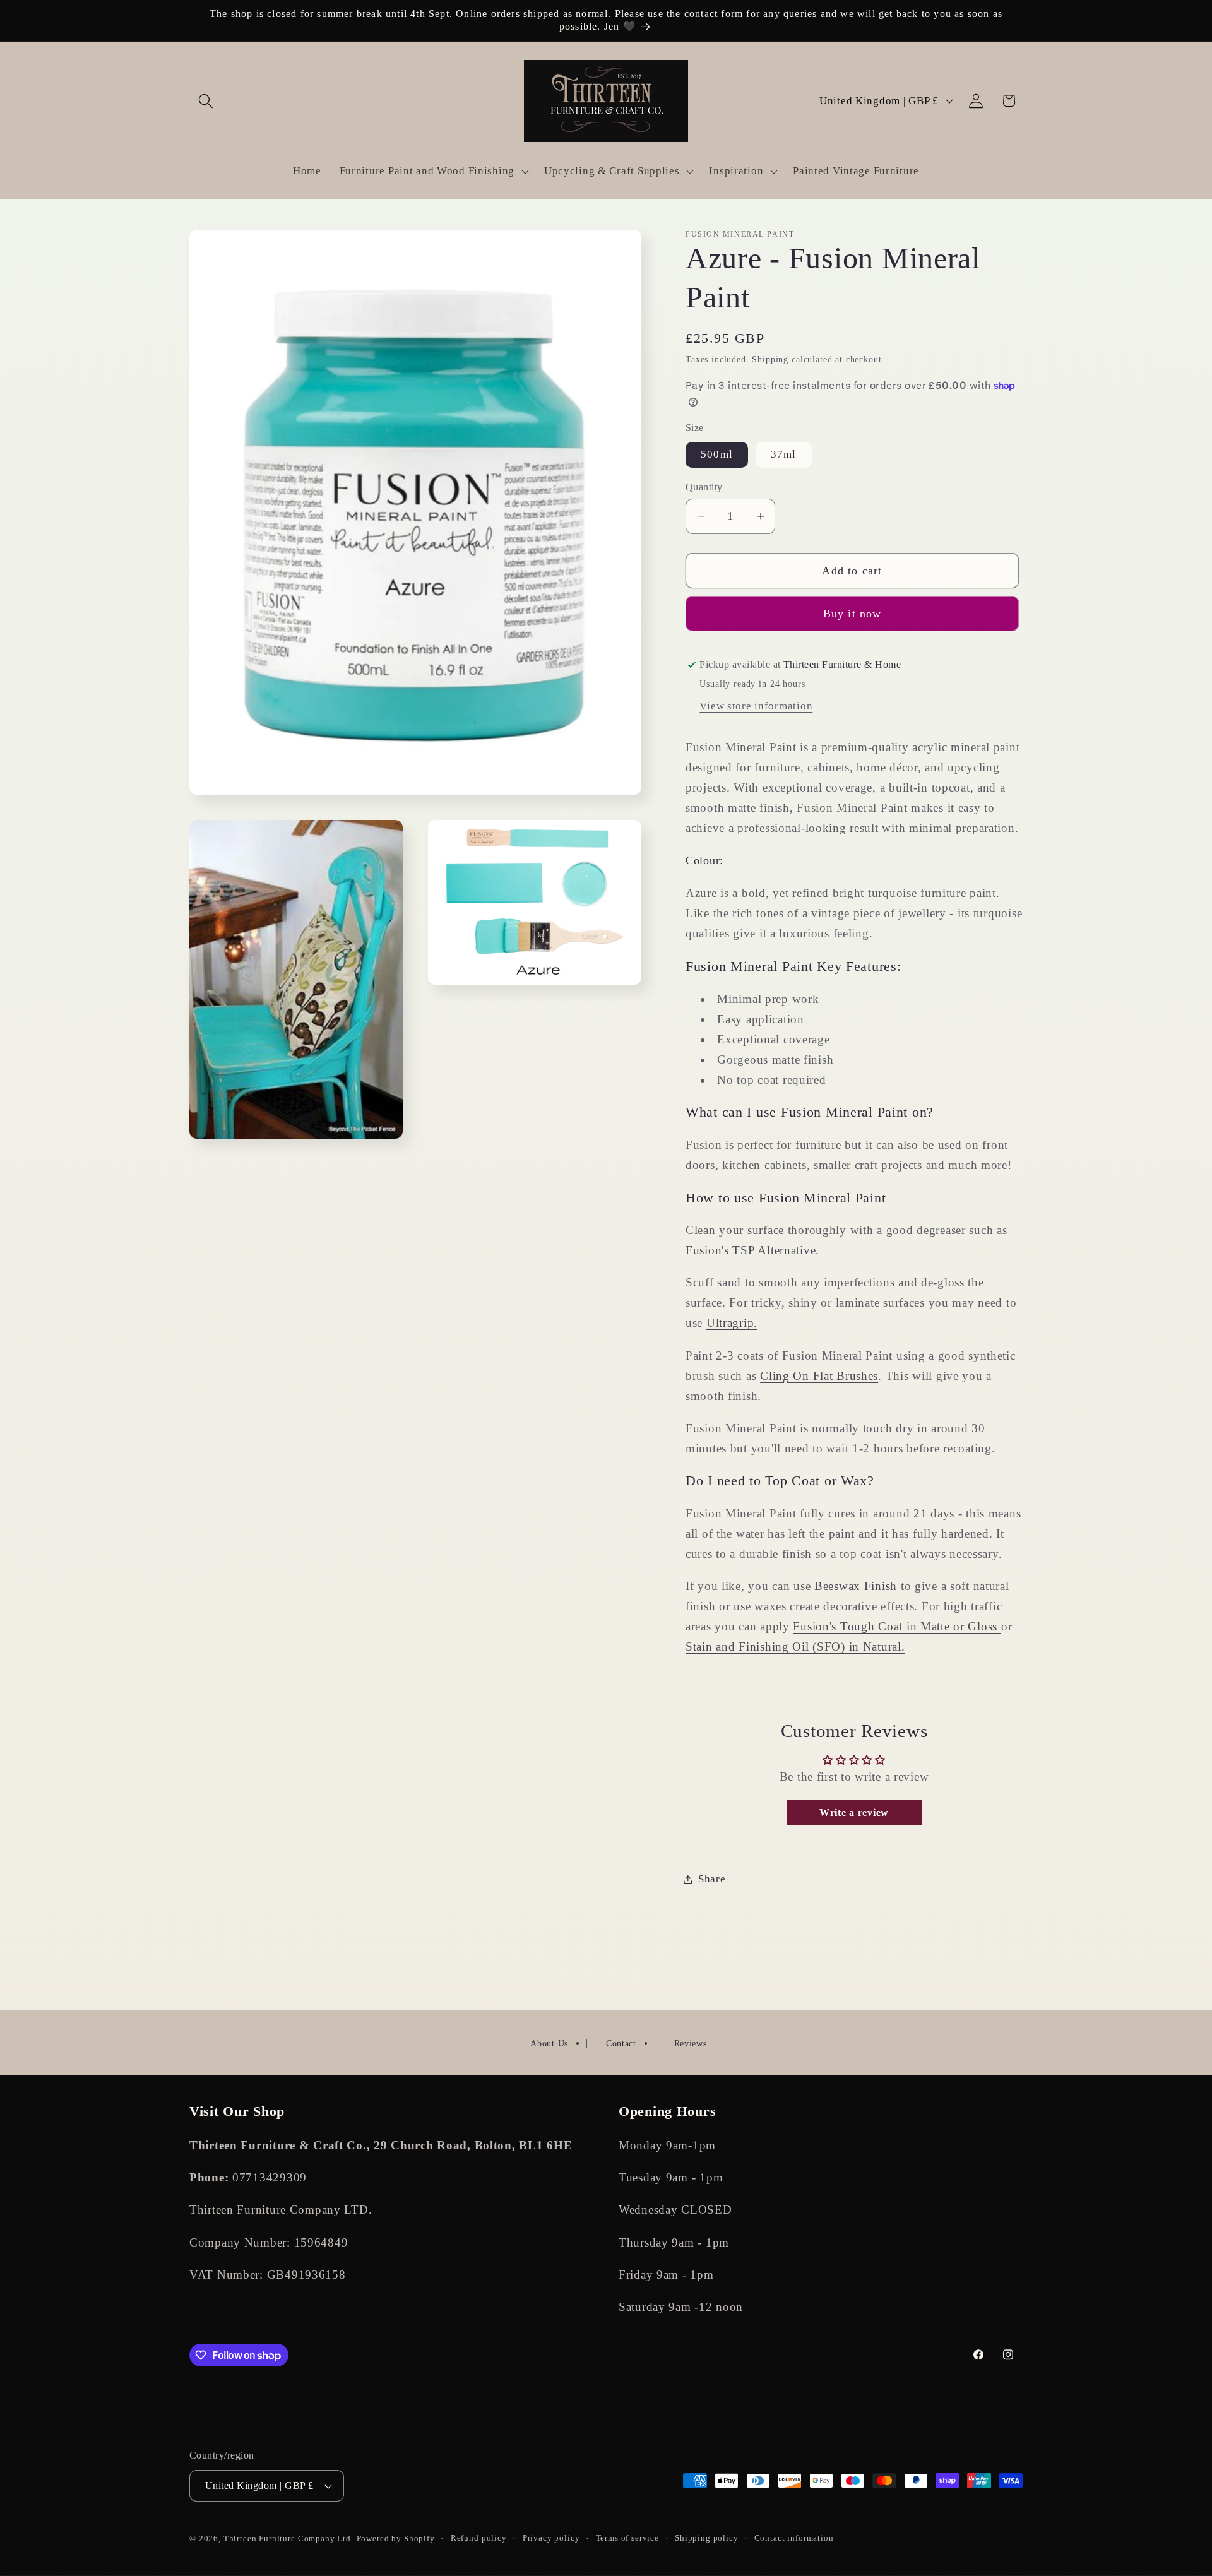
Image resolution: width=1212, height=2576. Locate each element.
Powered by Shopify (396, 2538)
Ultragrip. (732, 1323)
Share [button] (712, 1879)
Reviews (691, 2044)
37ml (784, 454)
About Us (549, 2044)
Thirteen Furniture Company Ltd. (288, 2538)
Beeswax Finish (856, 1586)
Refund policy (479, 2538)
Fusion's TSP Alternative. (752, 1250)
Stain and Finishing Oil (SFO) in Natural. (795, 1647)
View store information (756, 706)
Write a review (854, 1813)
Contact (621, 2044)
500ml (717, 454)
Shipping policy (707, 2538)
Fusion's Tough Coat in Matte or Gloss (897, 1626)
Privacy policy (551, 2538)
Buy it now (853, 614)
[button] (206, 101)
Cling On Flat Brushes (819, 1376)
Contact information (794, 2538)
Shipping (770, 359)
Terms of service (627, 2538)
